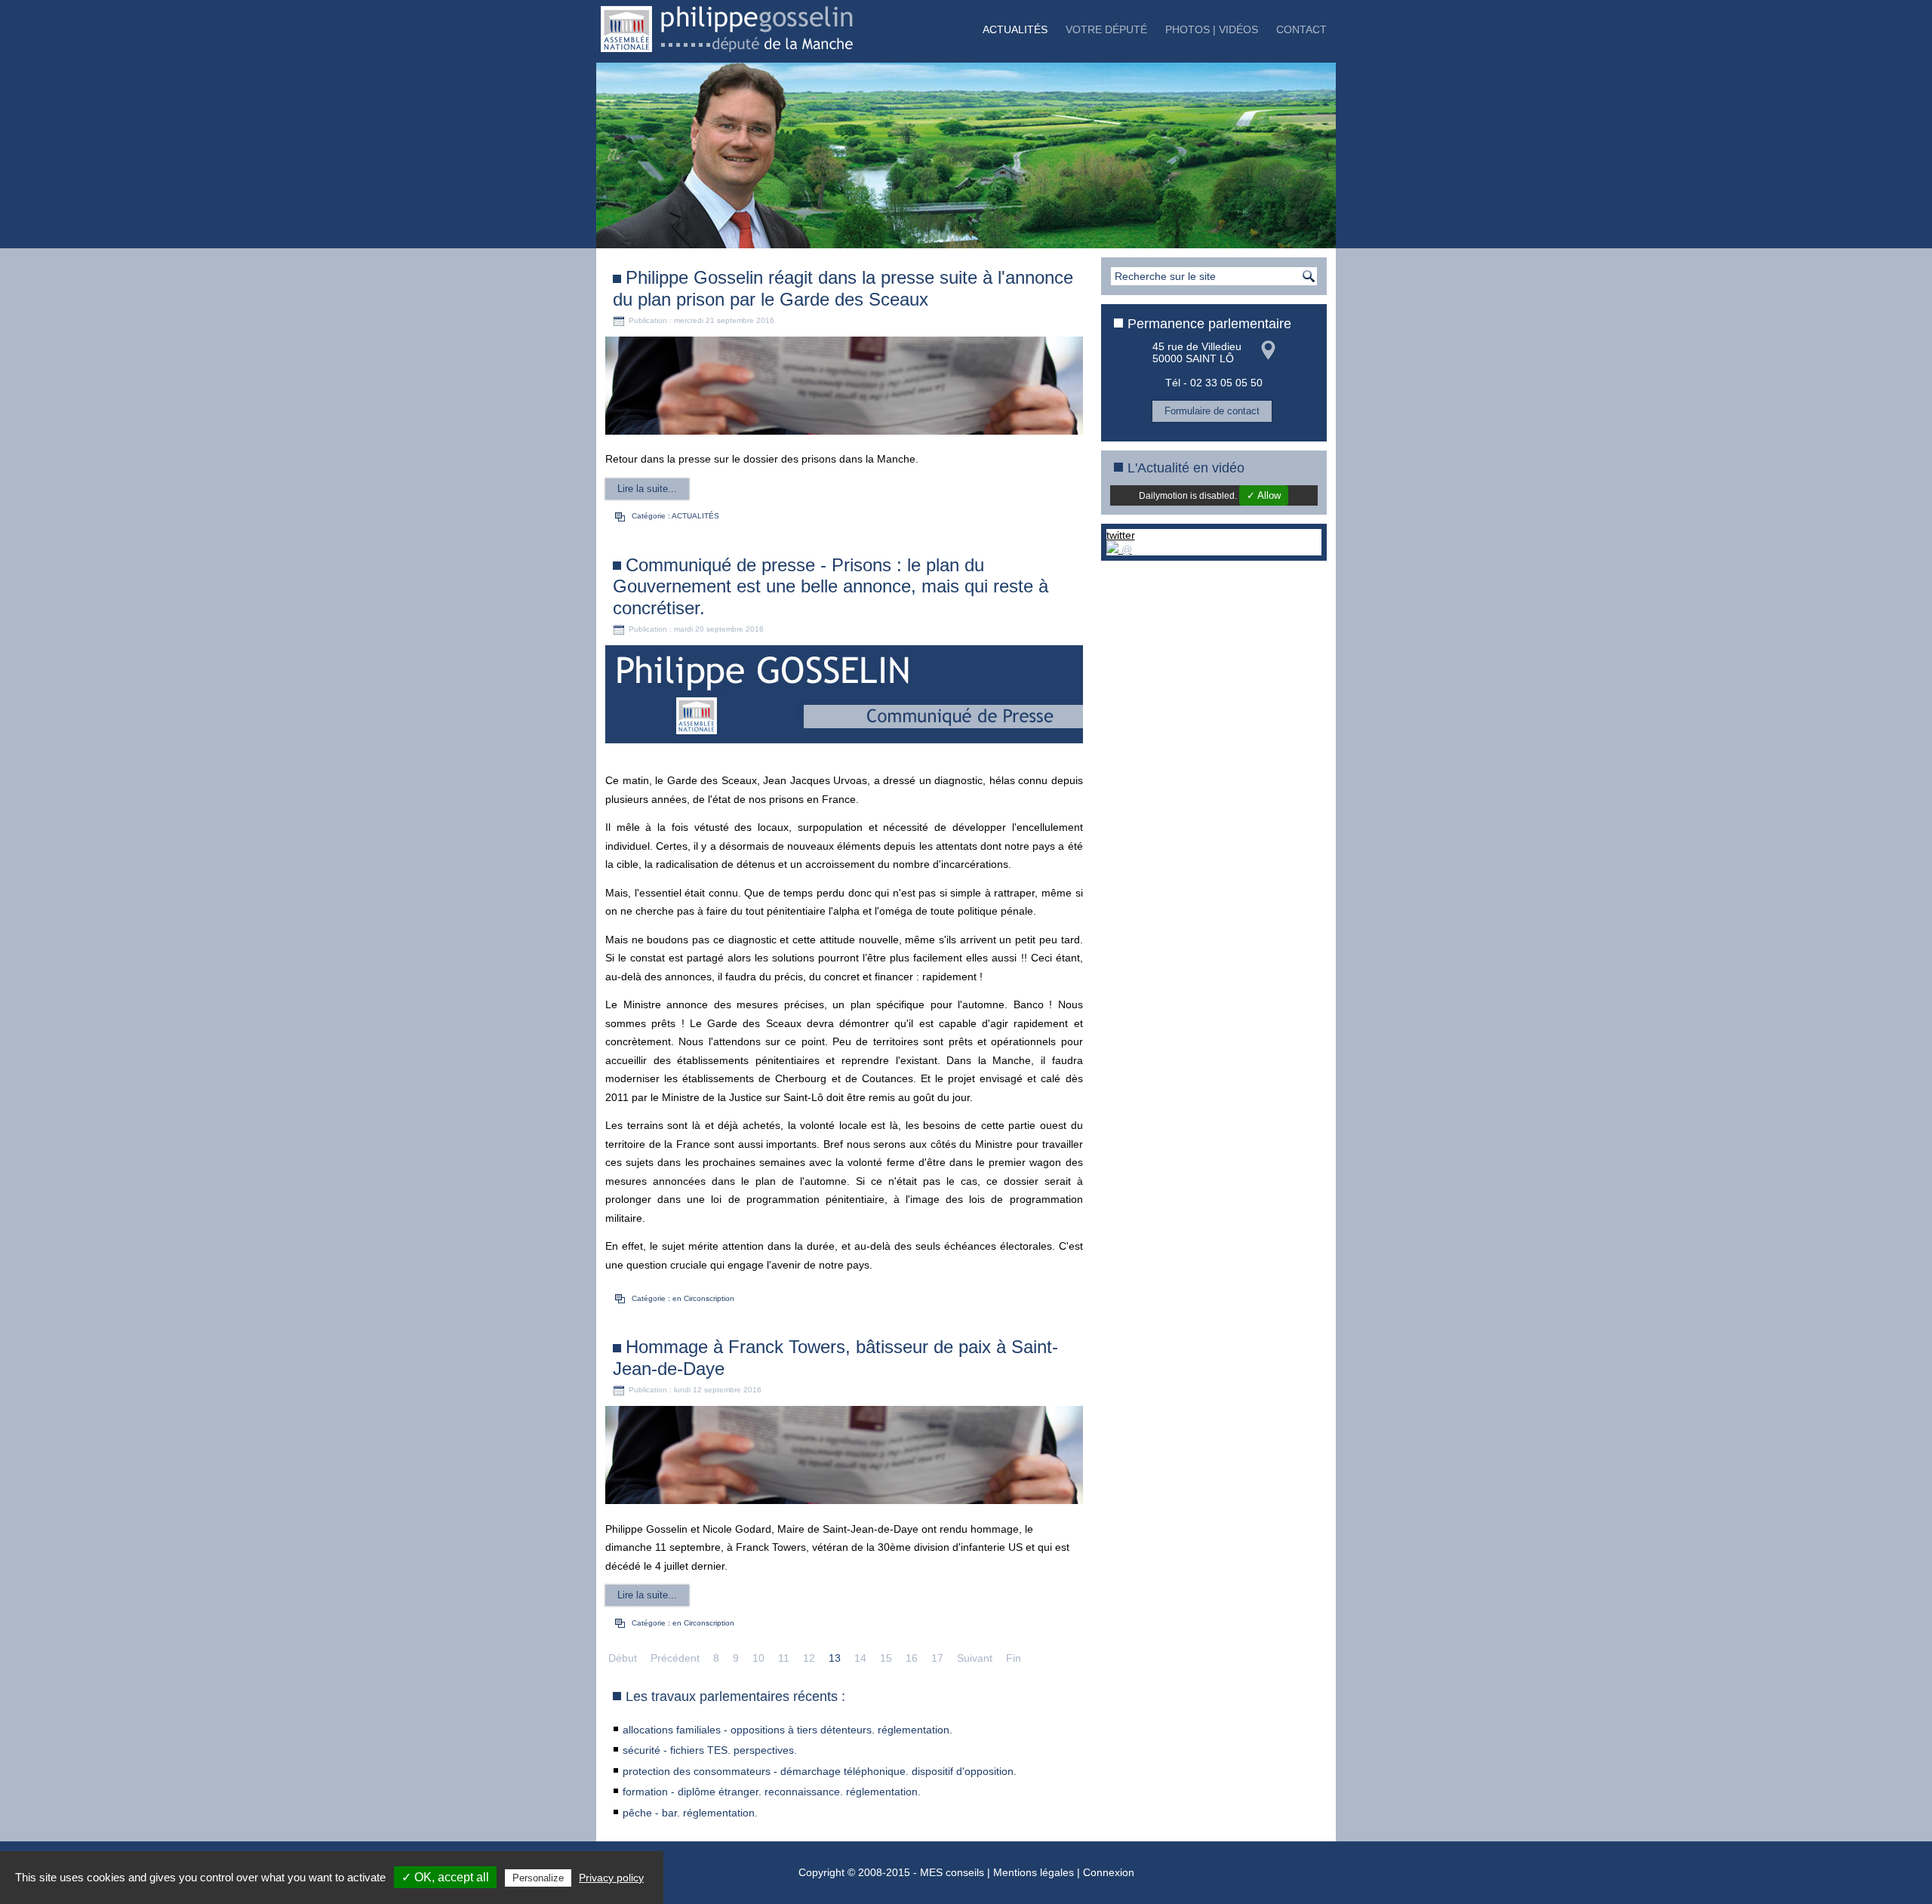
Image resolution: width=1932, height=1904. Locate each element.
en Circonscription (703, 1298)
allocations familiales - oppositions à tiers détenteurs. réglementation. (788, 1730)
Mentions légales (1034, 1872)
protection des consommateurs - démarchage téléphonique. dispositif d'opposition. (820, 1771)
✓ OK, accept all (445, 1877)
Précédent (675, 1658)
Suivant (975, 1658)
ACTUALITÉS (1015, 29)
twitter (1121, 535)
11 (784, 1658)
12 (809, 1658)
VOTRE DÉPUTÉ (1106, 29)
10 (758, 1658)
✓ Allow (1264, 495)
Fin (1014, 1658)
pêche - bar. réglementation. (690, 1813)
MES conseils (952, 1872)
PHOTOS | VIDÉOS (1212, 29)
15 (886, 1658)
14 (860, 1658)
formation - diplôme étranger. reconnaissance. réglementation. (772, 1792)
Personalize (538, 1878)
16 (912, 1658)
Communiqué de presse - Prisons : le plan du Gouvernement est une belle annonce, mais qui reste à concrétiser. (831, 587)
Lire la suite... (647, 489)
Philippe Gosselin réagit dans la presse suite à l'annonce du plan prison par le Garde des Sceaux (843, 288)
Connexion (1109, 1872)
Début (623, 1658)
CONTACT (1301, 29)
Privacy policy (611, 1878)
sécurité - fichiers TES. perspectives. (710, 1750)
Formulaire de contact (1212, 411)
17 (937, 1658)
